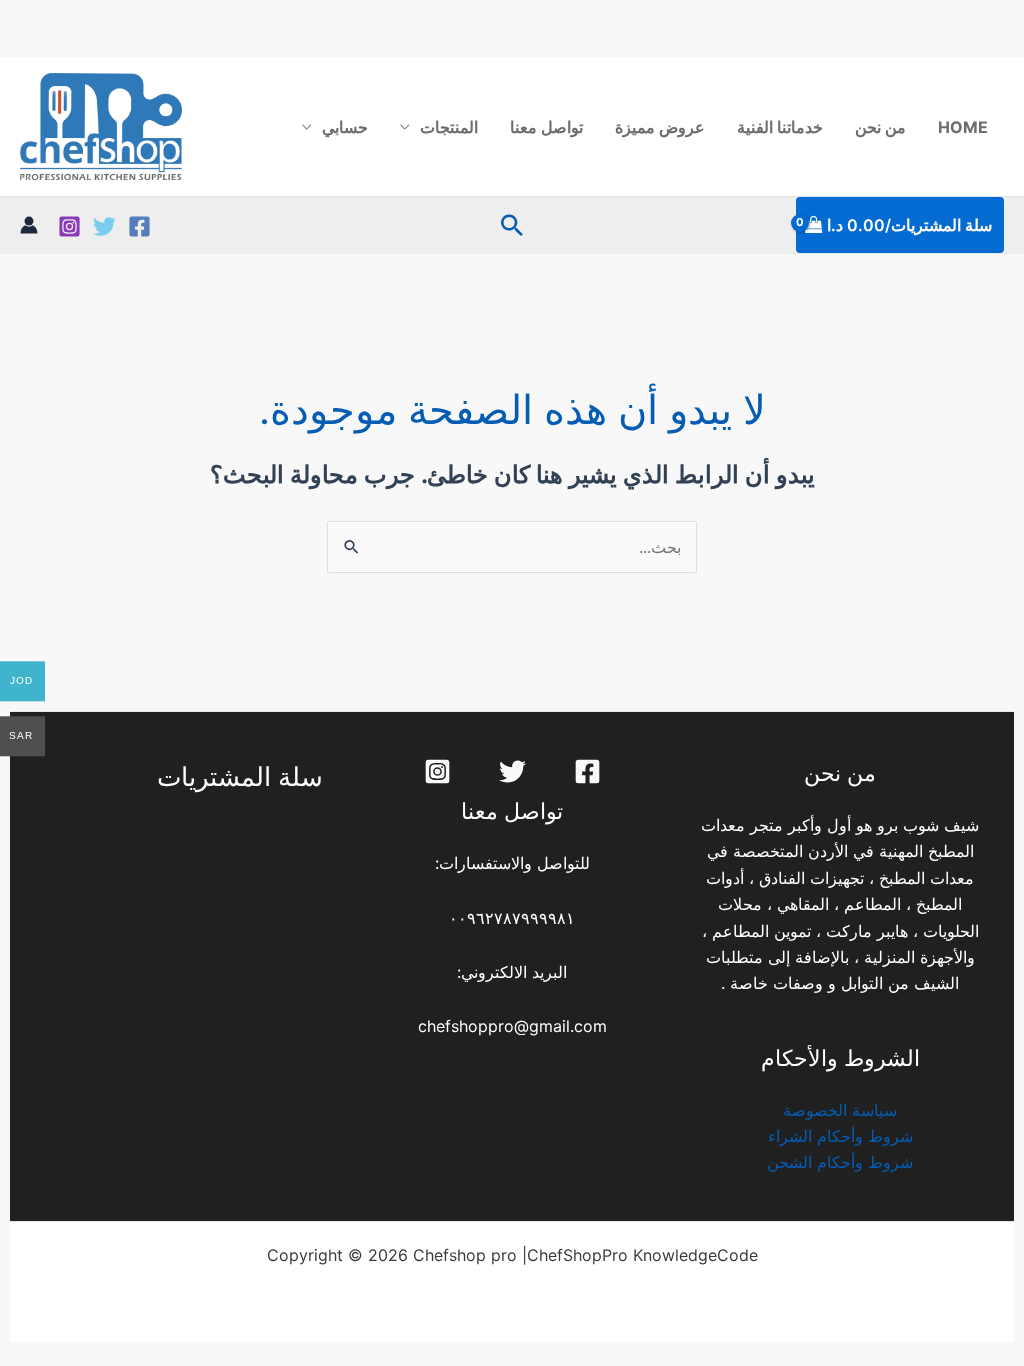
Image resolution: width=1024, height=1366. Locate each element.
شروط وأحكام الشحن (840, 1162)
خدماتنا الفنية (780, 127)
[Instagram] (69, 226)
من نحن (880, 127)
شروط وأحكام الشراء (840, 1136)
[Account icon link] (29, 225)
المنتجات (449, 127)
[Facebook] (139, 226)
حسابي (345, 127)
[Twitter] (104, 226)
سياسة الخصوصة (840, 1110)
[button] (512, 225)
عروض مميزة (660, 127)
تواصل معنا (546, 127)
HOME (963, 127)
